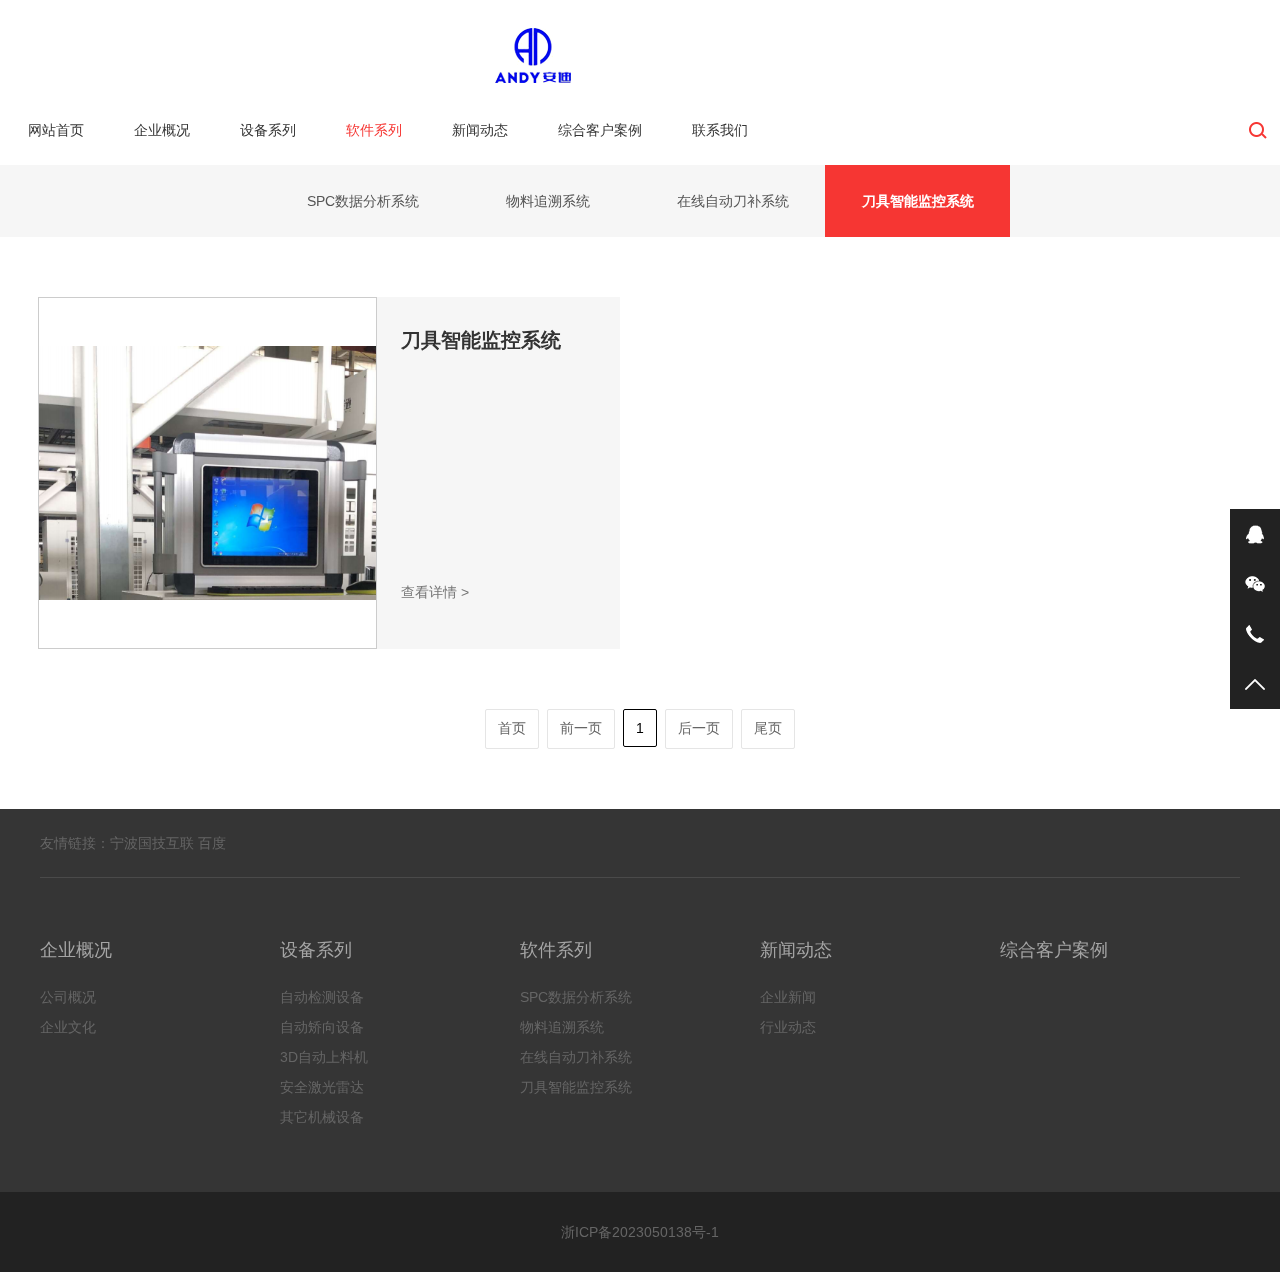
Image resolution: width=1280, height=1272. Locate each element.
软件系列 (374, 130)
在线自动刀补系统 (733, 201)
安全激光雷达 (322, 1087)
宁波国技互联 (152, 843)
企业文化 (68, 1027)
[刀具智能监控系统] (207, 473)
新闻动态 (480, 130)
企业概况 (162, 130)
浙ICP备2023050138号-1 (640, 1232)
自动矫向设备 (322, 1027)
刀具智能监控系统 (918, 201)
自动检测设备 (322, 997)
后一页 (699, 728)
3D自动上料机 (324, 1057)
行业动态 (788, 1027)
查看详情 (435, 592)
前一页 (581, 728)
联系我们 (720, 130)
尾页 (768, 728)
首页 (512, 728)
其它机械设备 (322, 1117)
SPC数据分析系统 (363, 201)
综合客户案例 (600, 130)
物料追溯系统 (548, 201)
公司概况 (68, 997)
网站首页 (56, 130)
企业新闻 (788, 997)
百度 (212, 843)
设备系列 (268, 130)
